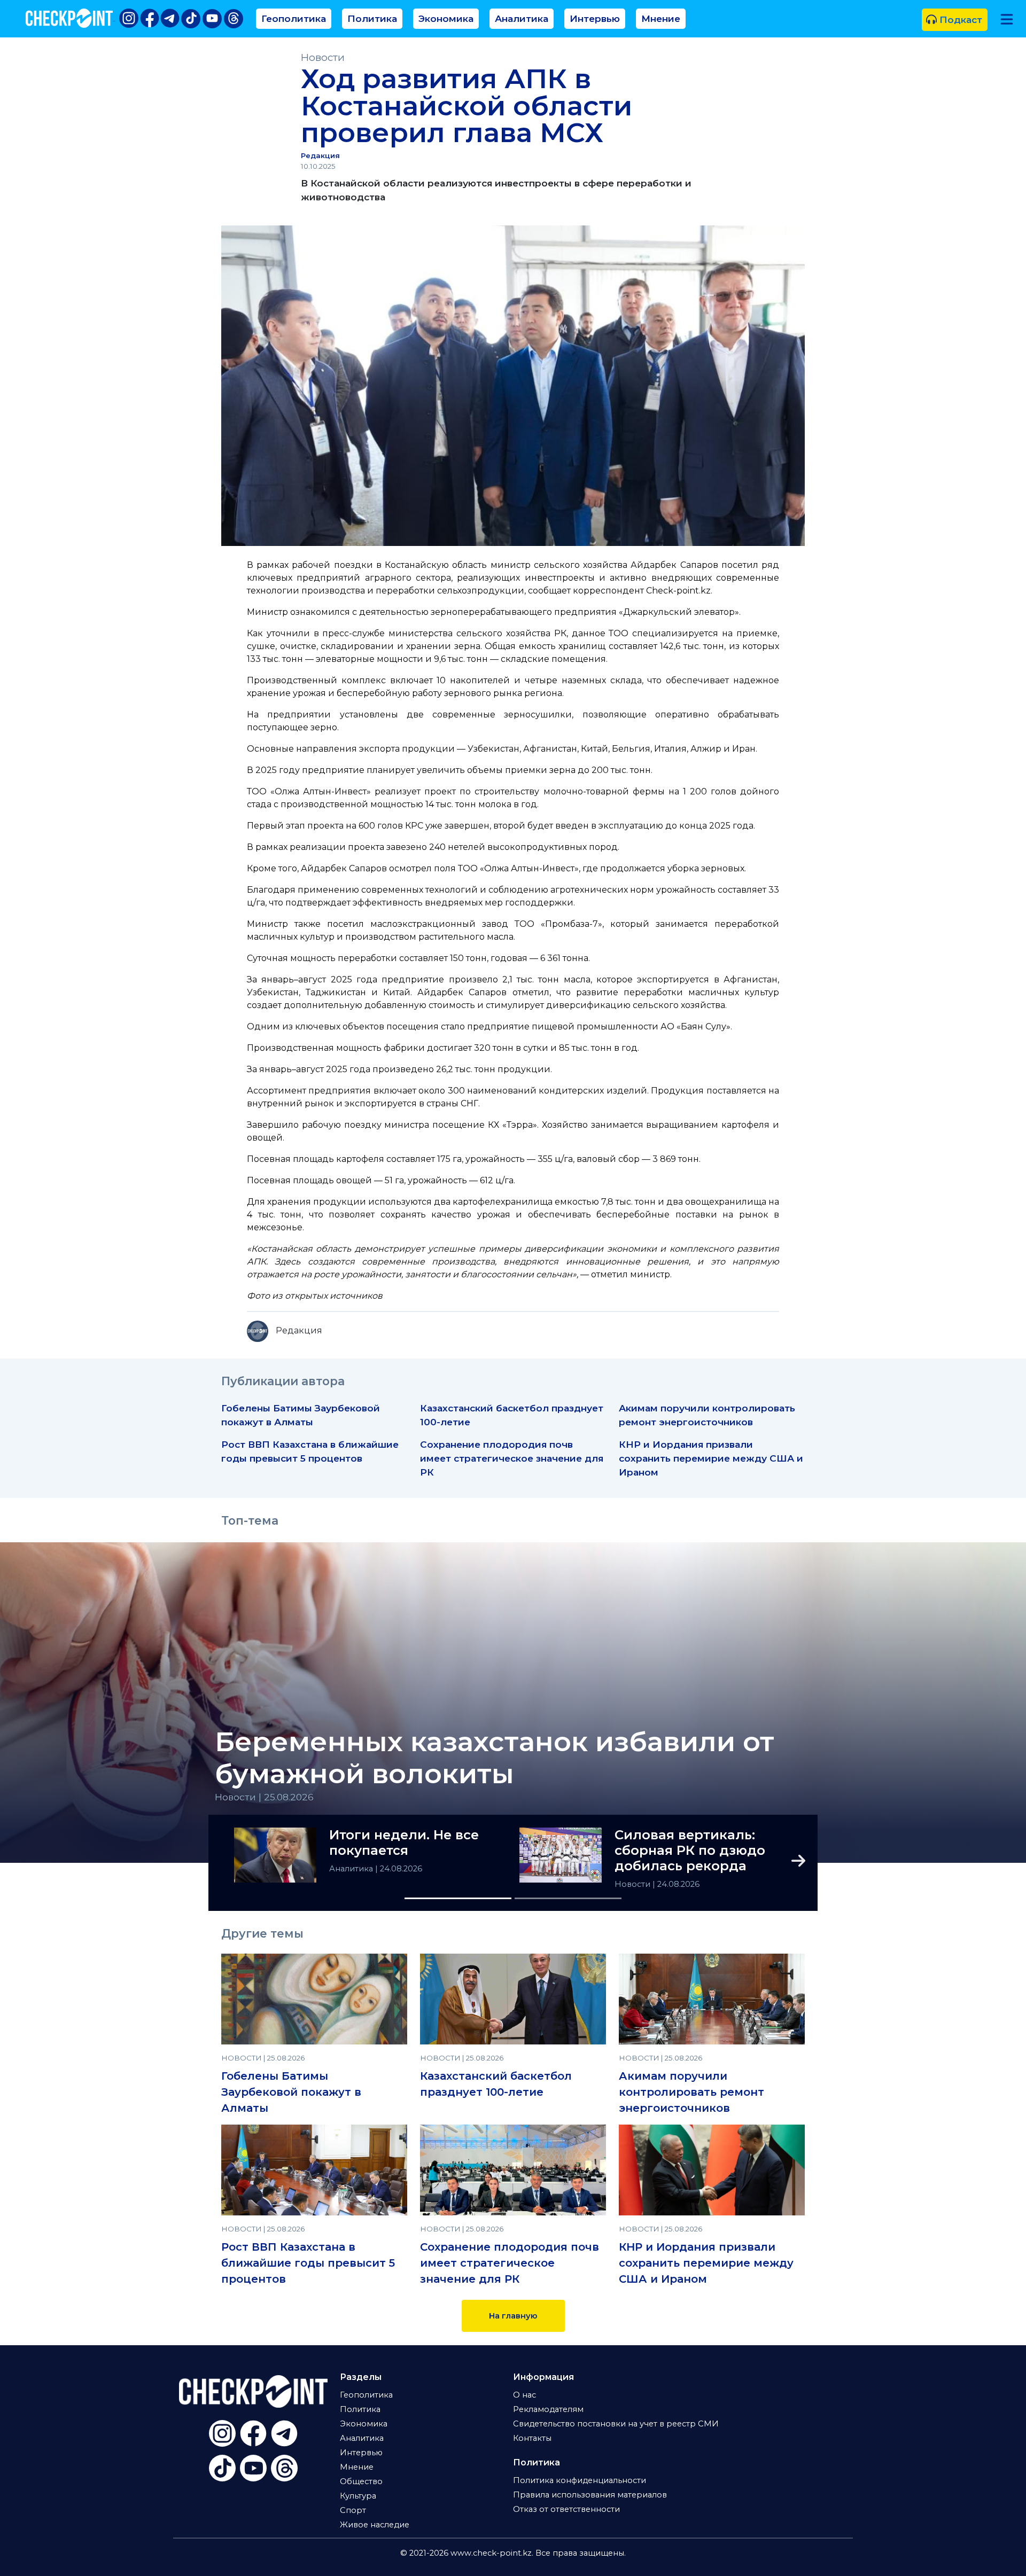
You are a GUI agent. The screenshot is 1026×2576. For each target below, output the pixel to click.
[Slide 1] (458, 1898)
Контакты (532, 2438)
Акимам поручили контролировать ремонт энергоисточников (691, 2092)
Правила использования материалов (590, 2495)
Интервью (595, 18)
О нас (524, 2395)
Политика (372, 18)
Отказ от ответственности (566, 2509)
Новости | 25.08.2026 (264, 1797)
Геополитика (294, 18)
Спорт (353, 2510)
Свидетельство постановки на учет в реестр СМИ (616, 2424)
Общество (361, 2481)
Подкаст (959, 19)
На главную (513, 2316)
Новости (323, 57)
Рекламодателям (548, 2409)
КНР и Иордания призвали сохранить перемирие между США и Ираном (711, 1458)
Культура (358, 2496)
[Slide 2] (568, 1898)
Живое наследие (375, 2525)
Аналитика (522, 18)
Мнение (661, 18)
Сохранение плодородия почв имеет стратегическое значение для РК (512, 1458)
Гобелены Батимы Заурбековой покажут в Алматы (291, 2092)
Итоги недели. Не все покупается (404, 1843)
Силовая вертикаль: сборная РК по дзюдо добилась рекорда (690, 1851)
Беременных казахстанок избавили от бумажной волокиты (495, 1758)
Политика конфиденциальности (580, 2480)
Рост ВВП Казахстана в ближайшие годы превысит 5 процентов (308, 2263)
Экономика (446, 18)
